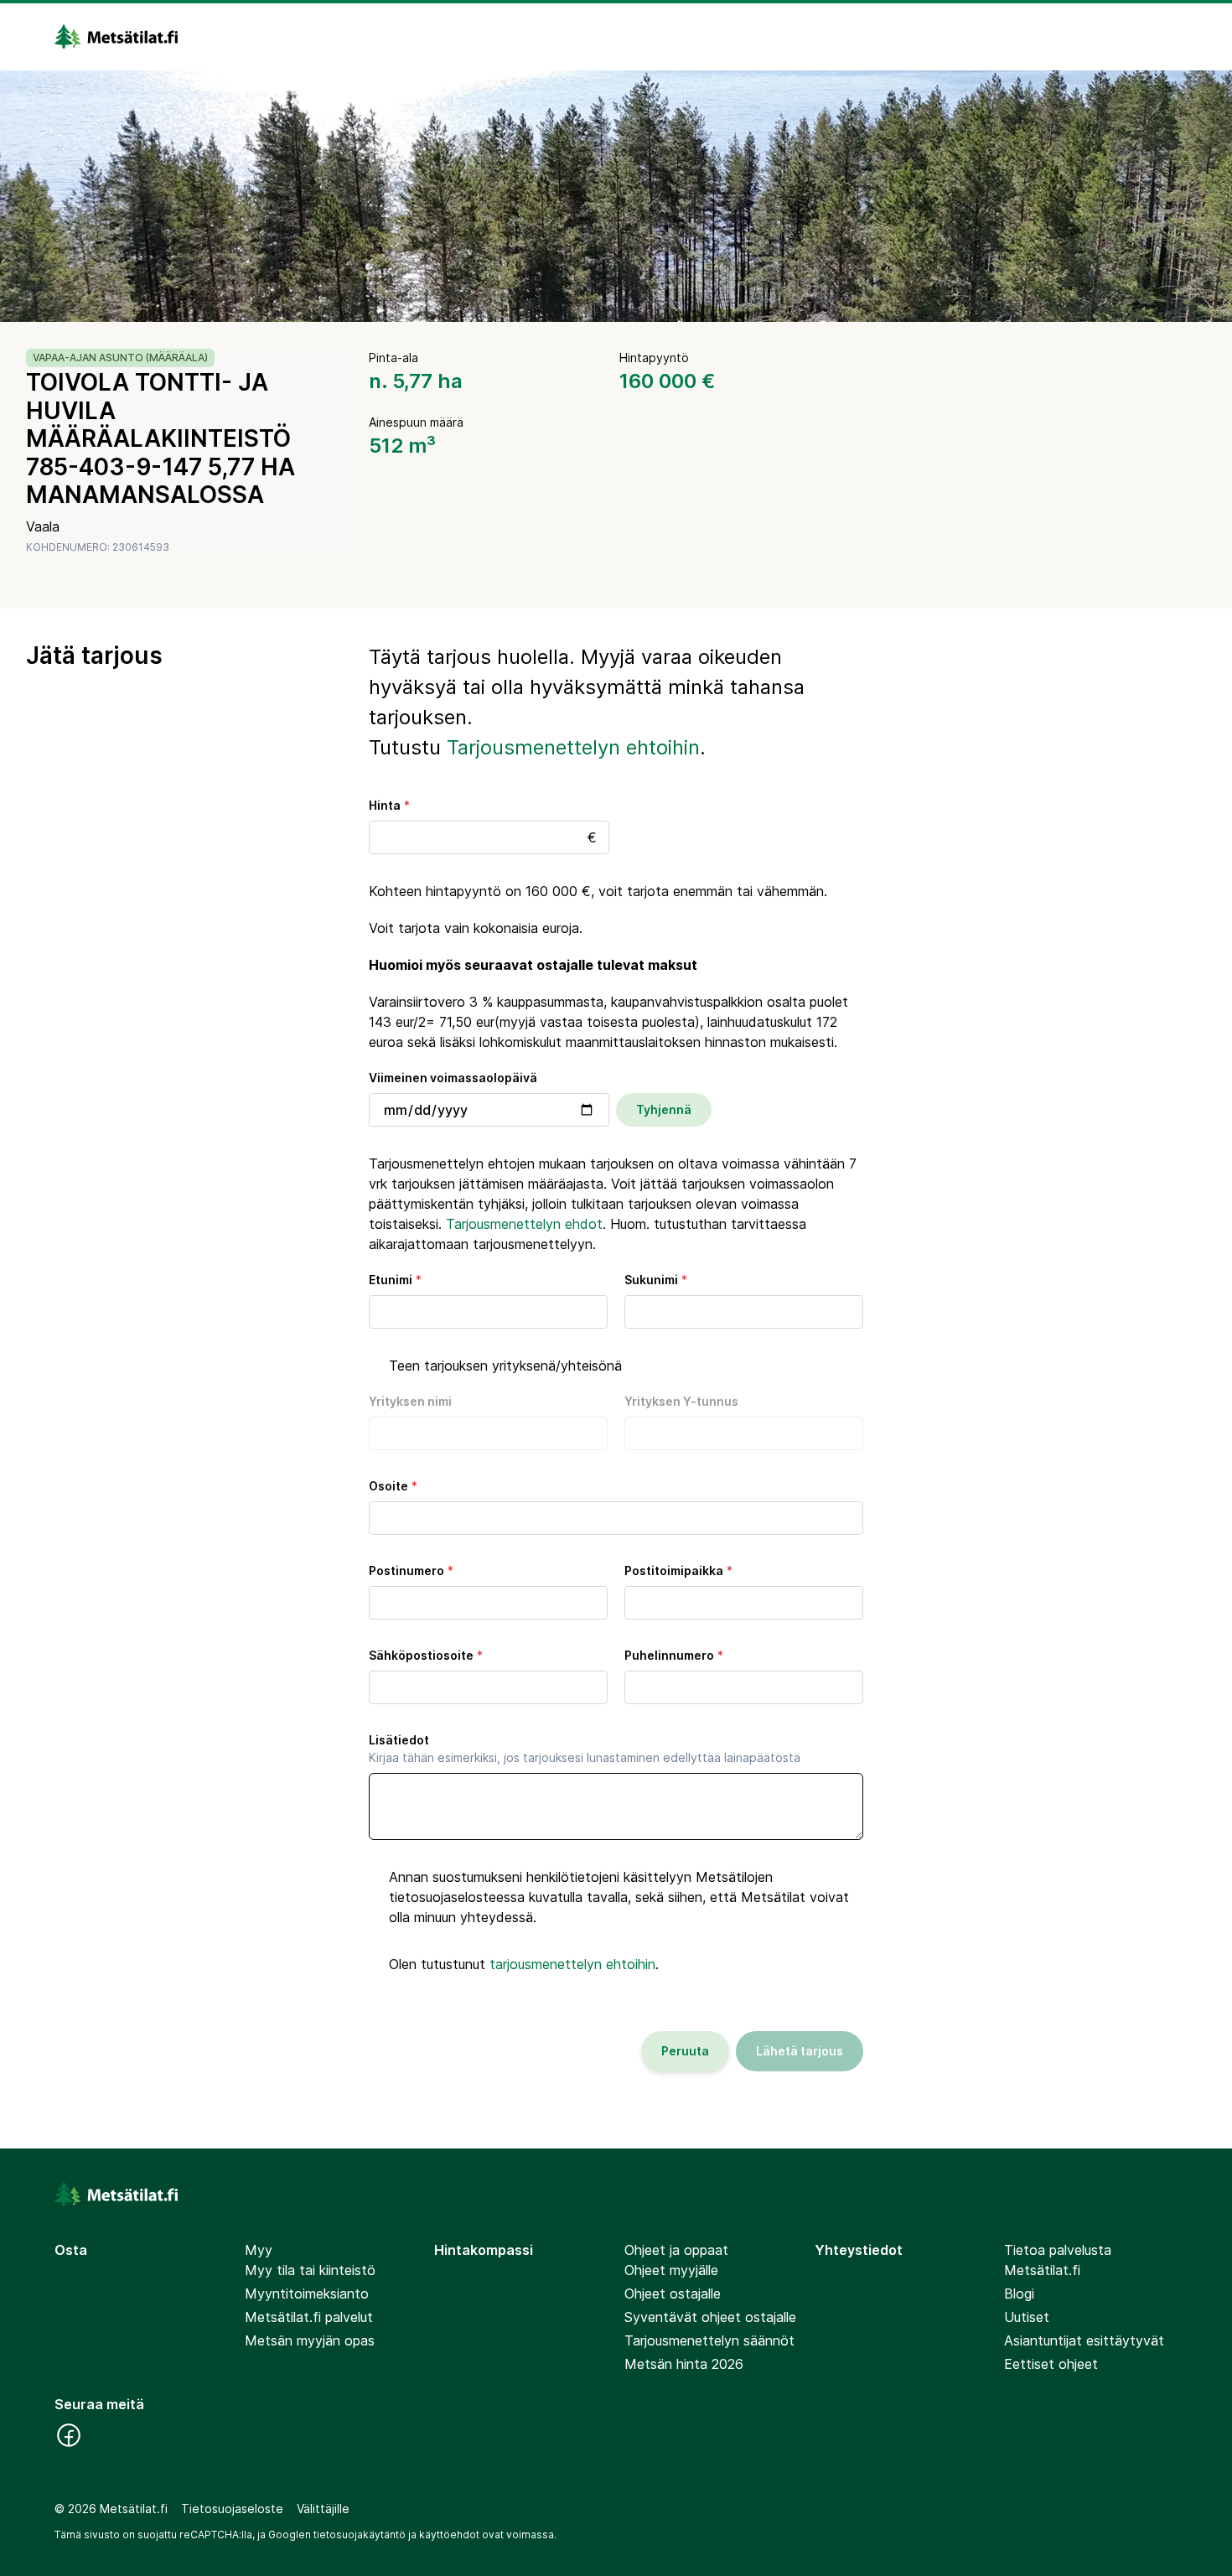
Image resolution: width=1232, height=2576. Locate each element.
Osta (71, 2250)
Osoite (393, 1486)
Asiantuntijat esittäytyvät (1084, 2340)
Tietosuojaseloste (232, 2509)
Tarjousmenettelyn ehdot (524, 1224)
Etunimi (395, 1280)
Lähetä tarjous (800, 2051)
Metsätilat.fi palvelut (309, 2317)
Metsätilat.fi (1042, 2270)
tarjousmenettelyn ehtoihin (572, 1964)
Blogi (1019, 2294)
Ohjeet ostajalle (673, 2294)
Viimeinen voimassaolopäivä (453, 1078)
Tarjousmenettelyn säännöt (709, 2340)
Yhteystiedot (859, 2250)
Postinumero (411, 1570)
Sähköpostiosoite (426, 1655)
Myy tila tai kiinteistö (310, 2270)
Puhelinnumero (674, 1655)
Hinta (389, 805)
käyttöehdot (449, 2535)
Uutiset (1027, 2317)
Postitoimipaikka (678, 1570)
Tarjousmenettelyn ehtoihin (573, 747)
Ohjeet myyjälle (671, 2270)
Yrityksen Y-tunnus (681, 1401)
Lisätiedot (585, 1749)
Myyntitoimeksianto (307, 2294)
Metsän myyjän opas (310, 2340)
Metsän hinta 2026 (684, 2364)
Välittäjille (323, 2509)
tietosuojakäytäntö (360, 2535)
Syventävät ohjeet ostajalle (710, 2317)
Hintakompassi (484, 2250)
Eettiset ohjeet (1051, 2364)
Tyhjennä (664, 1109)
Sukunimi (656, 1280)
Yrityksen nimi (410, 1401)
